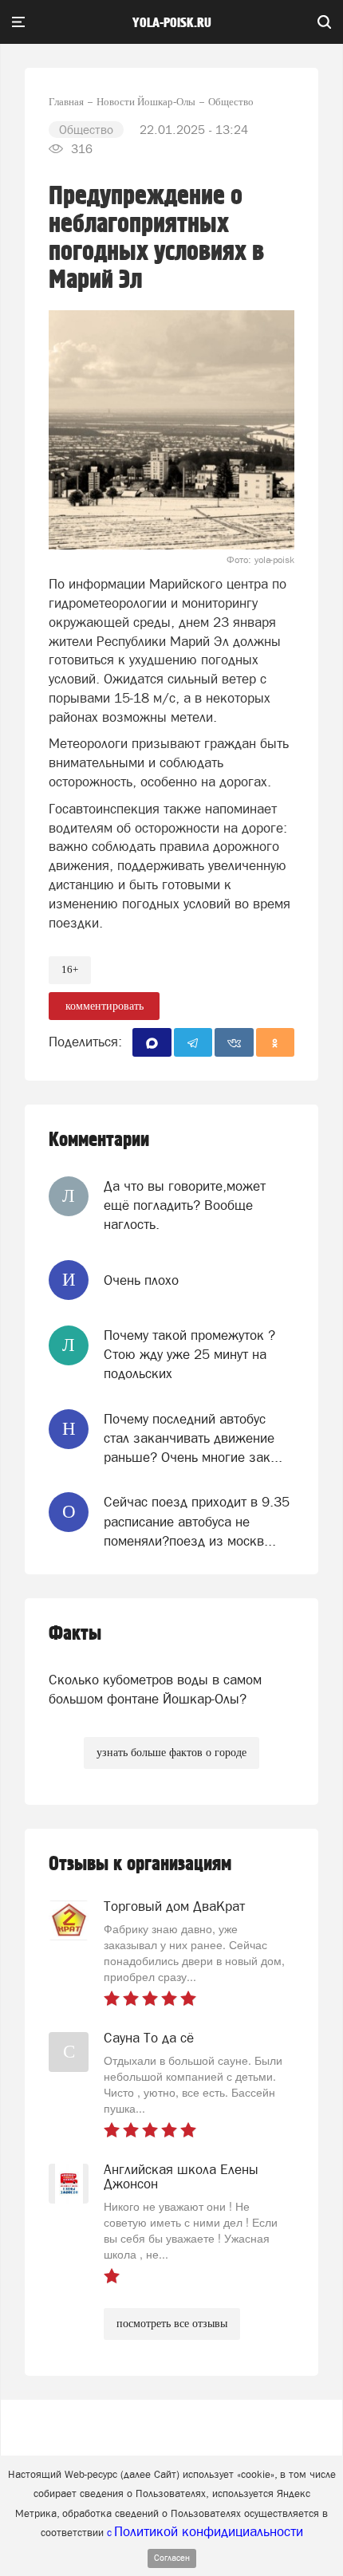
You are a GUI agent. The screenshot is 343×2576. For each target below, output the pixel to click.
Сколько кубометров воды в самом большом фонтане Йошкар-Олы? (155, 1689)
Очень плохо (141, 1280)
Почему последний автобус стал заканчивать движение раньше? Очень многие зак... (193, 1438)
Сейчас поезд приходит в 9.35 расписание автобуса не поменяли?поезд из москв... (197, 1521)
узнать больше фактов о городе (171, 1753)
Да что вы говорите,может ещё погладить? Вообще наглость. (185, 1205)
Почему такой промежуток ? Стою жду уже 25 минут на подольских (189, 1355)
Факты (75, 1634)
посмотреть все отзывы (172, 2324)
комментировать (104, 1006)
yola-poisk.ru (172, 23)
